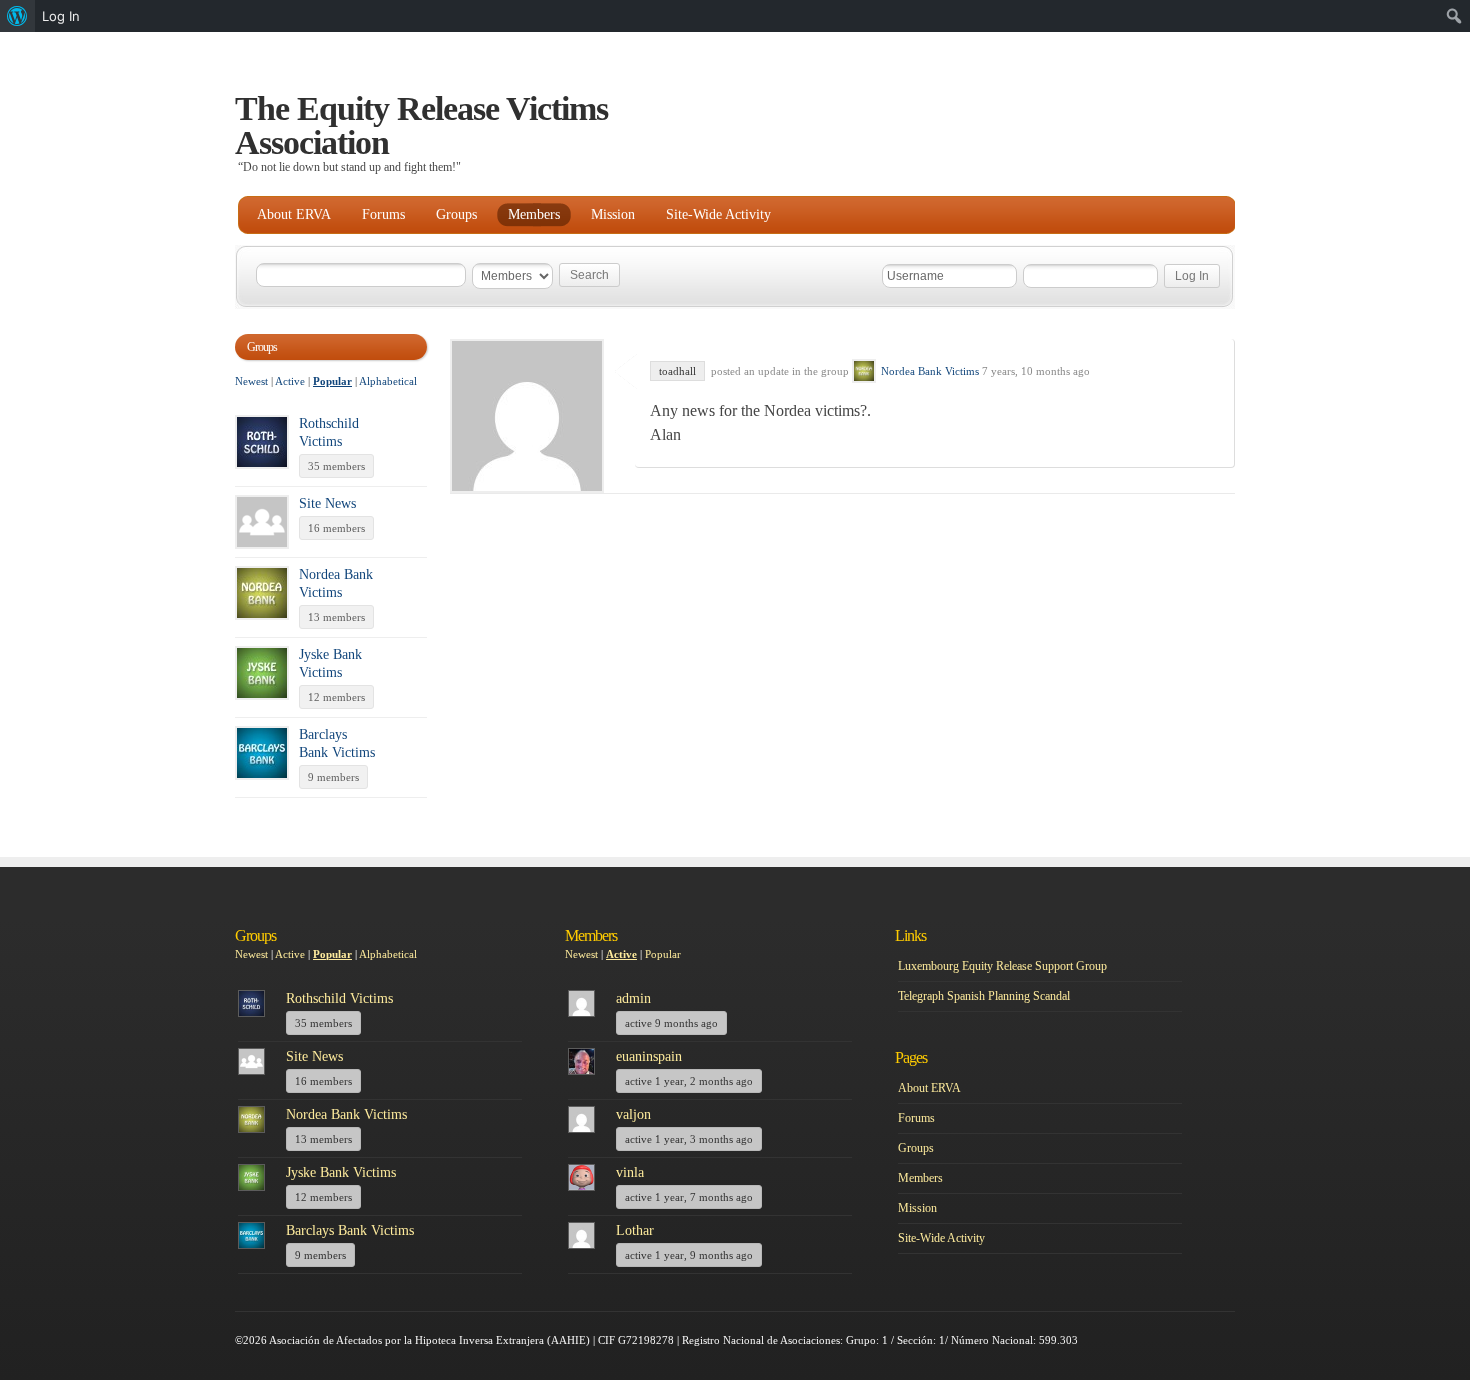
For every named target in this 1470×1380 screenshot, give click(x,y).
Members (534, 214)
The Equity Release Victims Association (421, 125)
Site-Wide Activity (718, 214)
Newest (251, 381)
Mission (613, 214)
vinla (630, 1172)
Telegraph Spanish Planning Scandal (984, 996)
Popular (332, 381)
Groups (456, 214)
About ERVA (294, 214)
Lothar (635, 1230)
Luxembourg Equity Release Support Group (1002, 966)
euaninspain (649, 1056)
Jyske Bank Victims (341, 1172)
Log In (61, 16)
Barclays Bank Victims (350, 1230)
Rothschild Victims (339, 998)
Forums (383, 214)
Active (290, 381)
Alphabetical (388, 381)
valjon (633, 1114)
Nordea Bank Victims (930, 371)
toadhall (677, 371)
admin (633, 998)
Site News (327, 503)
